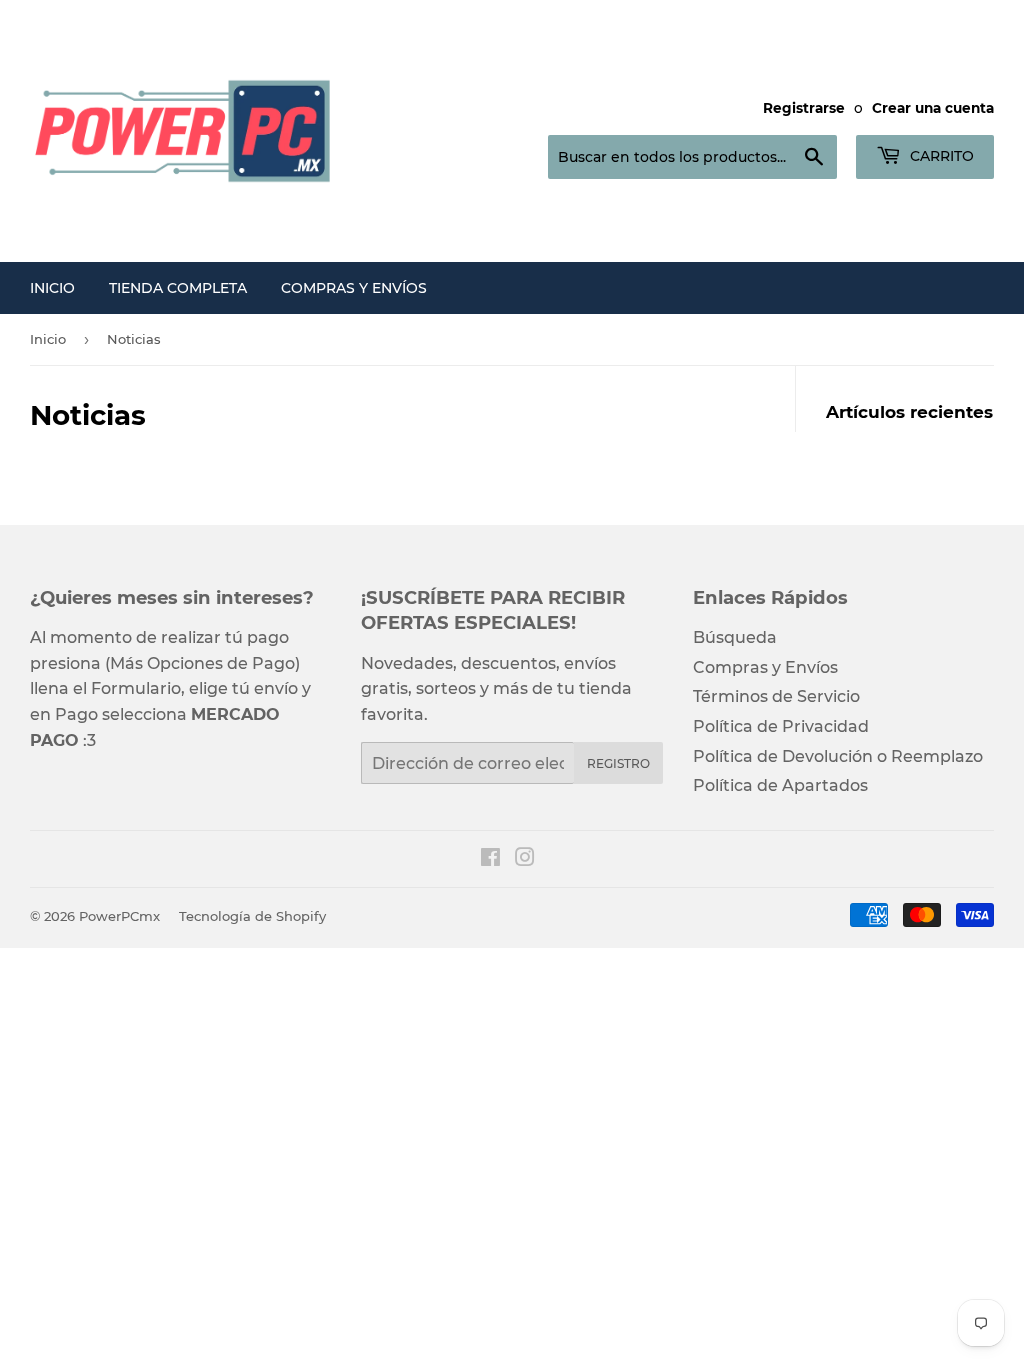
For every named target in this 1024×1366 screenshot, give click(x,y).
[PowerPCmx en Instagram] (525, 859)
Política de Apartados (780, 785)
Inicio (52, 288)
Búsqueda (735, 637)
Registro (618, 763)
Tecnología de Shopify (252, 916)
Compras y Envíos (354, 288)
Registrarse (804, 108)
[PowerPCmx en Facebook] (490, 859)
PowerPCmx (119, 916)
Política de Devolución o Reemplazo (838, 756)
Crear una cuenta (933, 108)
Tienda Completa (178, 288)
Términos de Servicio (776, 696)
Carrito (940, 156)
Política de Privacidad (781, 726)
